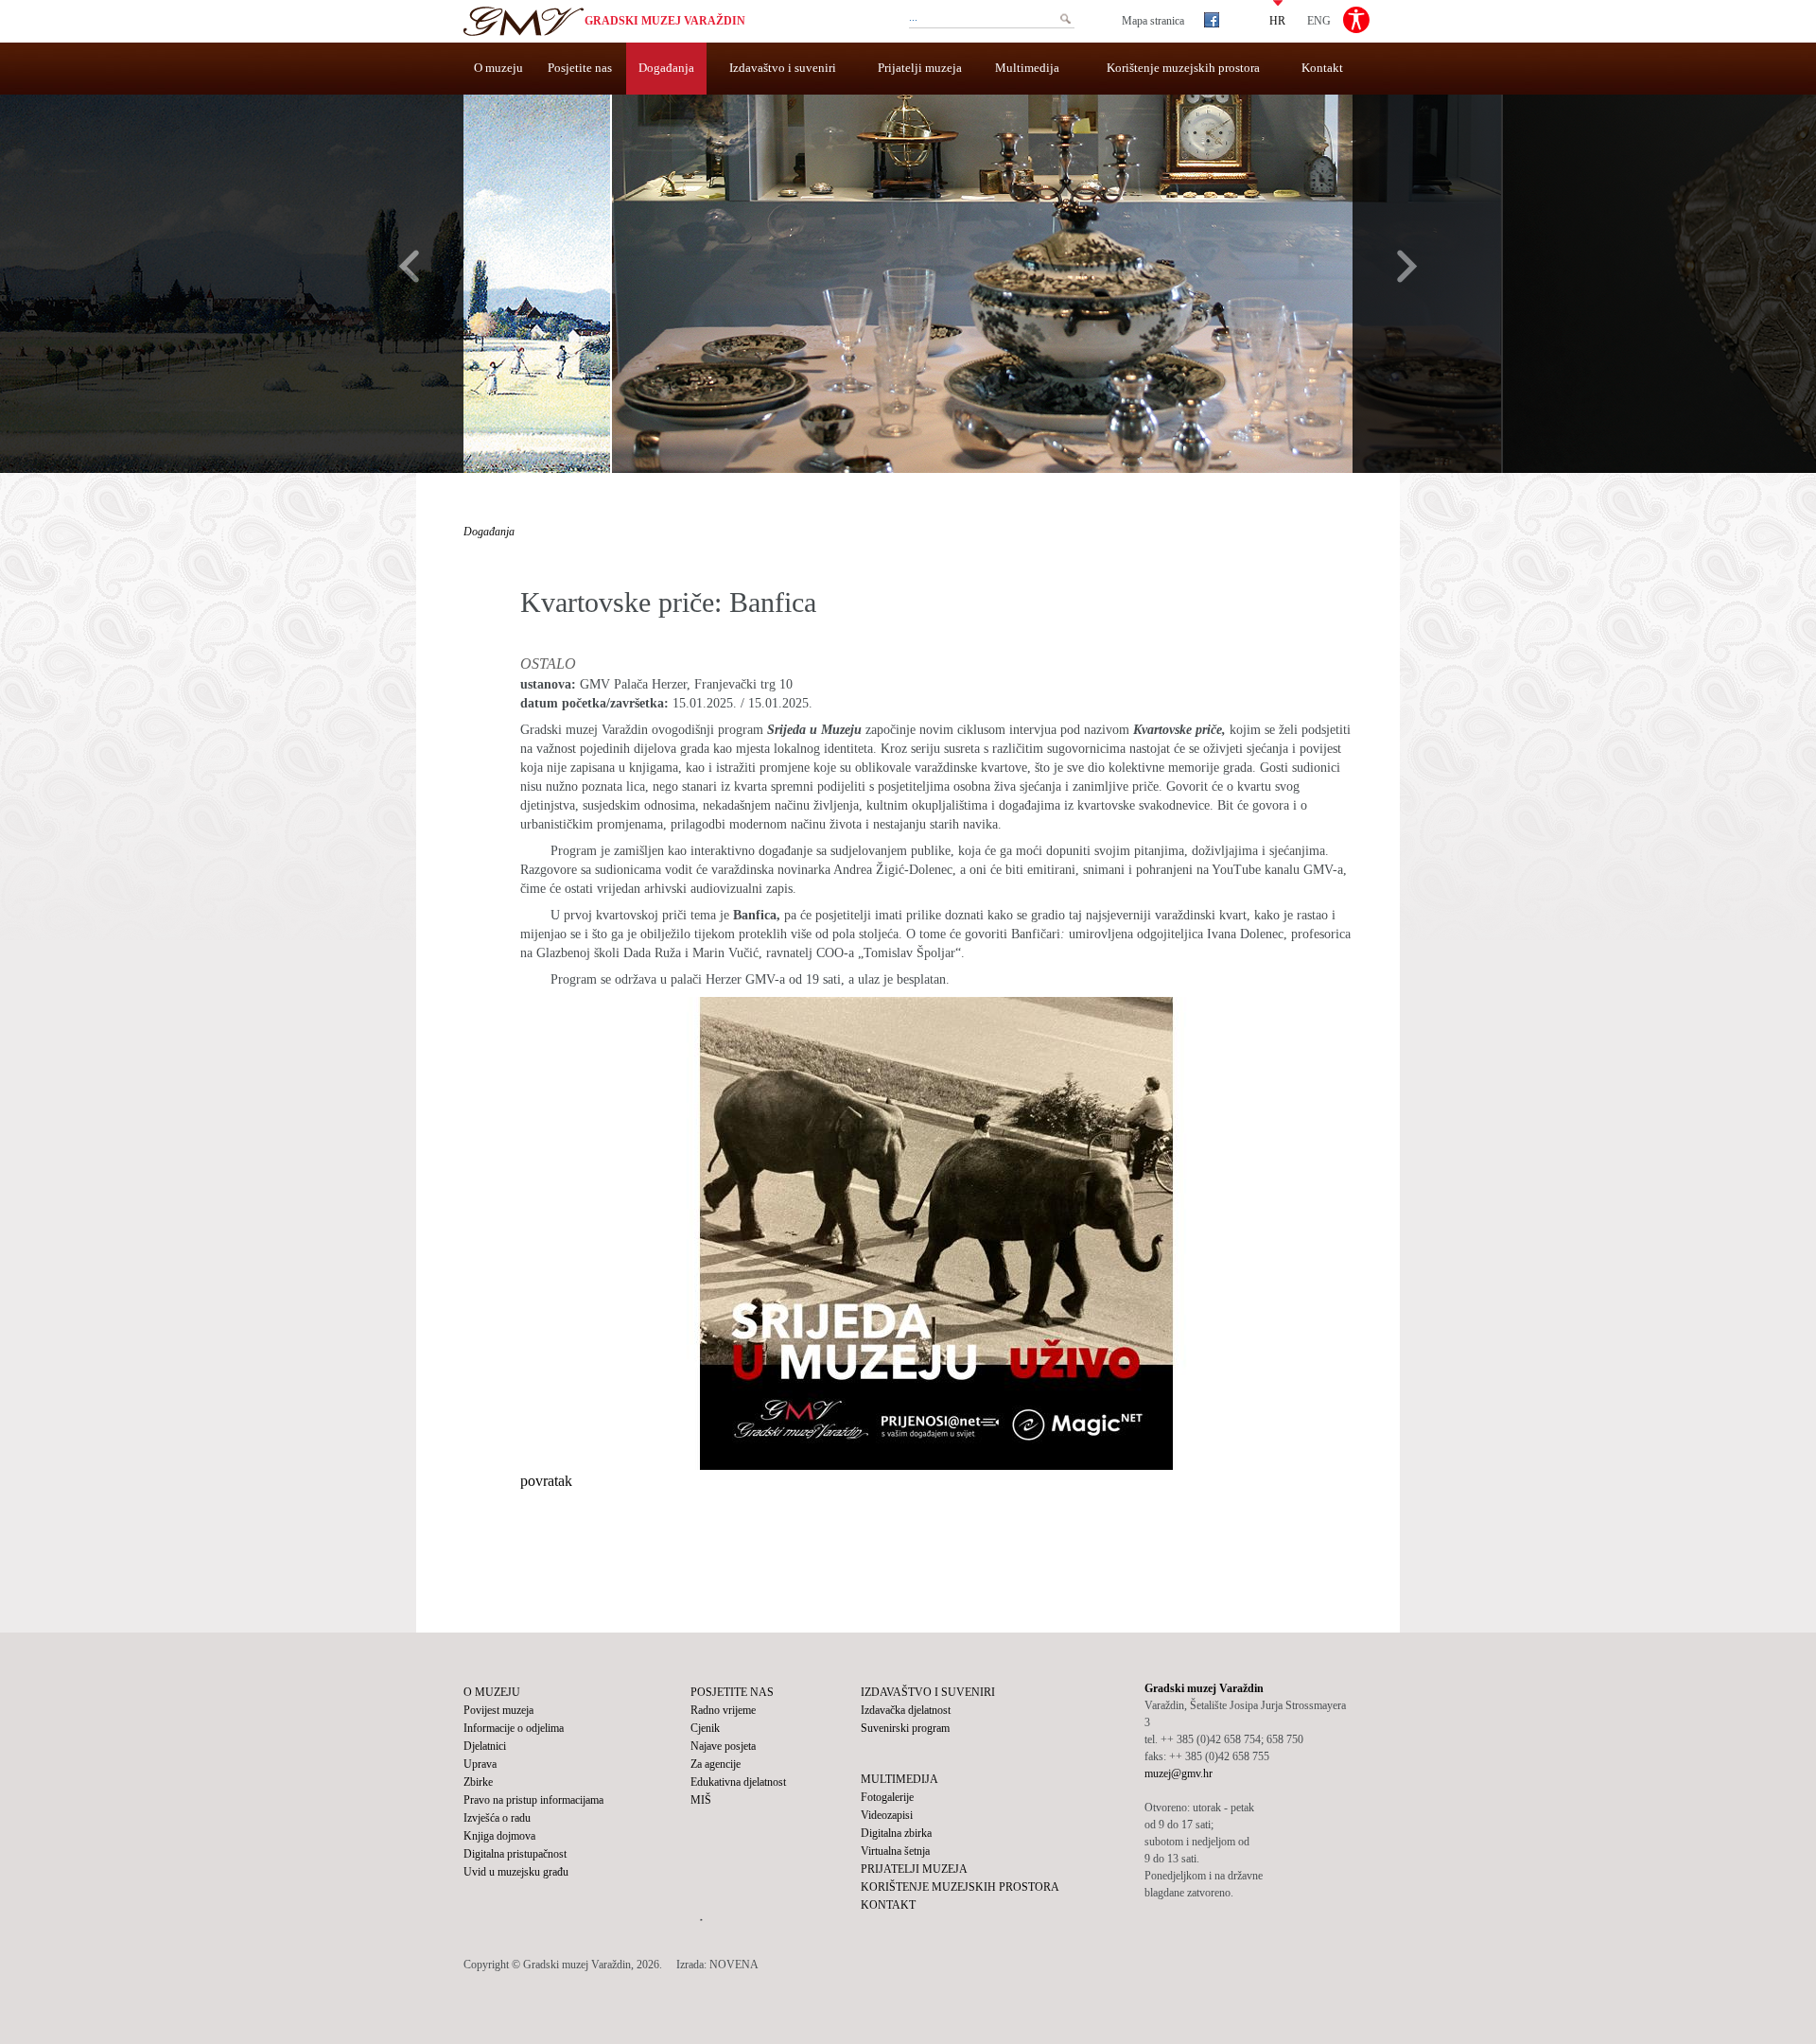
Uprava (480, 1764)
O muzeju (498, 68)
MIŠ (701, 1800)
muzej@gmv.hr (1179, 1773)
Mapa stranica (1153, 21)
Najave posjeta (723, 1746)
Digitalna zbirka (896, 1833)
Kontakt (1322, 68)
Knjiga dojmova (499, 1836)
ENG (1319, 20)
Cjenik (705, 1728)
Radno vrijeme (723, 1710)
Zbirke (478, 1782)
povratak (546, 1481)
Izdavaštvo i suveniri (783, 68)
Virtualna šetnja (895, 1851)
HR (1277, 20)
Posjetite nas (580, 68)
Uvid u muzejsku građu (516, 1872)
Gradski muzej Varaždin (665, 21)
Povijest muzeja (498, 1710)
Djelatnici (485, 1746)
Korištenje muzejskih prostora (1183, 68)
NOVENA (734, 1965)
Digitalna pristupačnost (515, 1854)
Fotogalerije (887, 1797)
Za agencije (716, 1764)
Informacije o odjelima (514, 1728)
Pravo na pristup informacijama (533, 1800)
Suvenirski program (905, 1728)
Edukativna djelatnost (738, 1782)
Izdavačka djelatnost (906, 1710)
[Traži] (1065, 19)
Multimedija (1027, 68)
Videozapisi (887, 1815)
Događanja (666, 68)
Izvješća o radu (497, 1818)
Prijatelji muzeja (920, 68)
